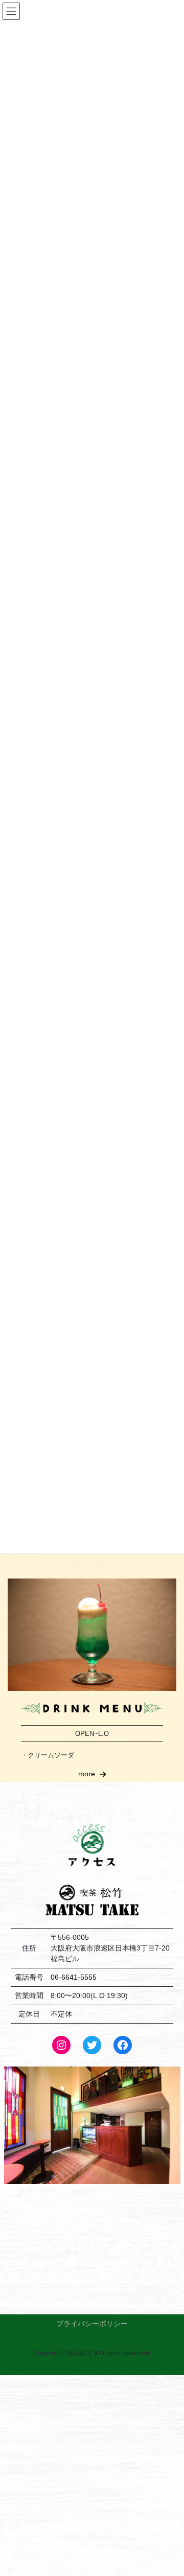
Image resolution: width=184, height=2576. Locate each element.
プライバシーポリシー (92, 2324)
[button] (92, 1774)
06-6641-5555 (74, 1977)
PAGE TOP (169, 2490)
